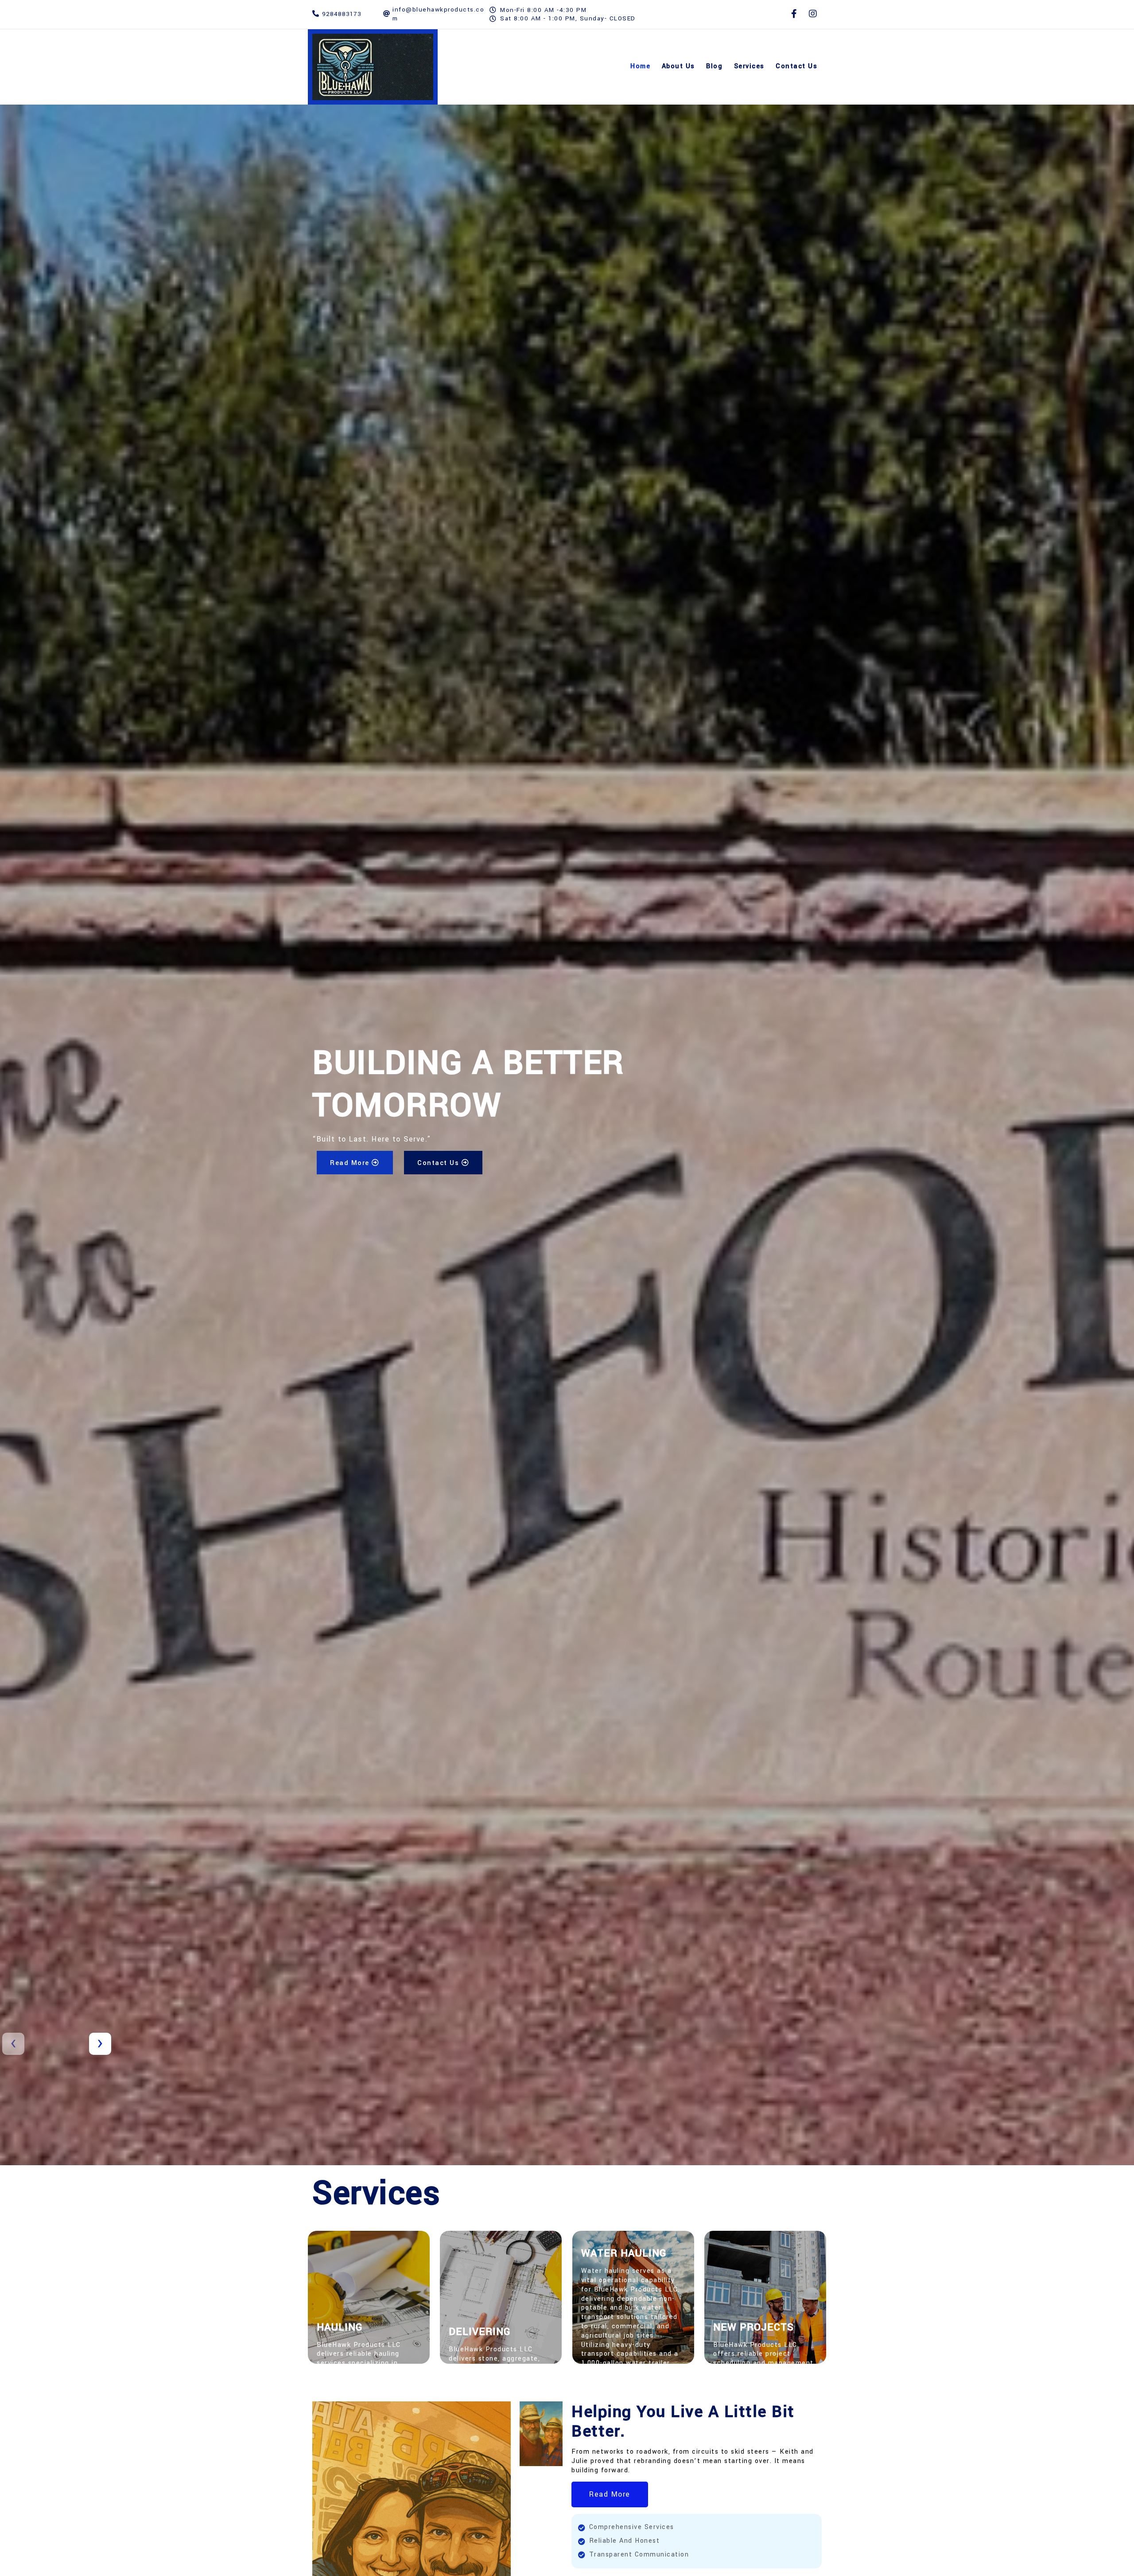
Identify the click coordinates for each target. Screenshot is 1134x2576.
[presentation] (13, 2044)
